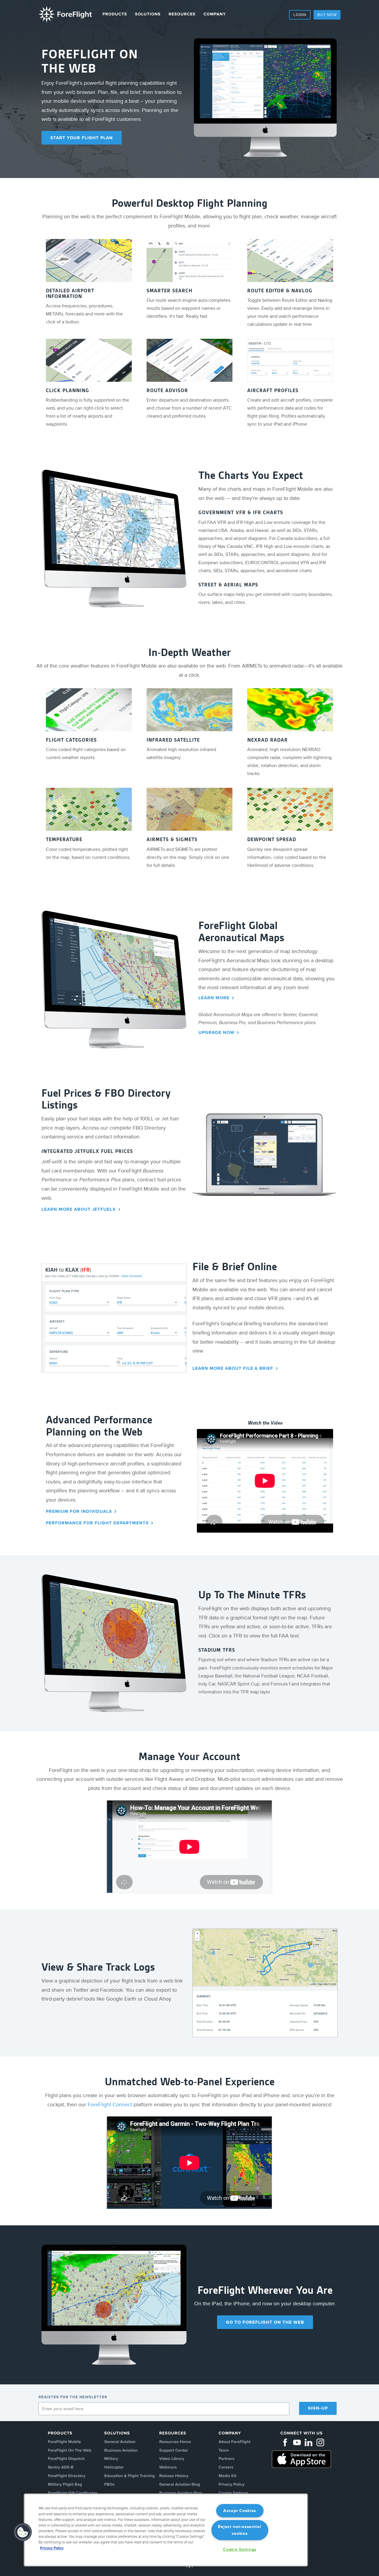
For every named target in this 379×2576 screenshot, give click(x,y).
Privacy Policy (232, 2485)
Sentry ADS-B (61, 2467)
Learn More (214, 998)
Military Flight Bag (65, 2485)
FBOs (109, 2485)
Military (111, 2459)
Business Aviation (121, 2451)
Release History (174, 2476)
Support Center (174, 2451)
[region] (166, 2530)
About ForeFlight (234, 2442)
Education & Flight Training (130, 2476)
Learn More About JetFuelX (79, 1209)
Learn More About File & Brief (233, 1368)
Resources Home (175, 2442)
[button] (23, 2532)
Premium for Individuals (79, 1511)
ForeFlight (65, 14)
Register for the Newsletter (73, 2397)
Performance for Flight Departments (97, 1523)
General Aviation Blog (180, 2485)
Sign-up (318, 2408)
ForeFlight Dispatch (66, 2459)
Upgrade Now (216, 1033)
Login (300, 15)
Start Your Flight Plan (82, 138)
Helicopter (114, 2467)
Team (224, 2451)
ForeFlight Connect (110, 2105)
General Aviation (120, 2442)
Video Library (172, 2459)
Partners (226, 2459)
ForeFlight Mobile (65, 2442)
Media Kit (227, 2476)
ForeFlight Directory (67, 2476)
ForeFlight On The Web (70, 2451)
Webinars (168, 2467)
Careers (226, 2467)
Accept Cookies (240, 2511)
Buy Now (327, 15)
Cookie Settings (240, 2549)
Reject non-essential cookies (240, 2530)
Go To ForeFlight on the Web (265, 2322)
